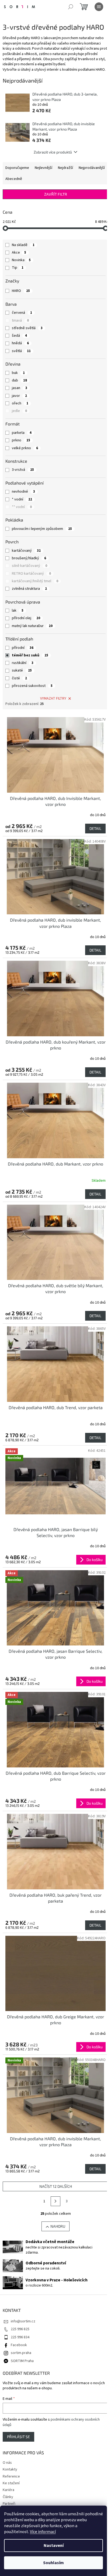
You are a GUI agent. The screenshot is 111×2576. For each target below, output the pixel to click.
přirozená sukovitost (32, 686)
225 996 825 (20, 2329)
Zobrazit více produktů (53, 152)
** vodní (22, 507)
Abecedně (14, 179)
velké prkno (25, 448)
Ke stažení (11, 2483)
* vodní (22, 499)
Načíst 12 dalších (56, 2186)
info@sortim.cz (23, 2321)
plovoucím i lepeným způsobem (42, 529)
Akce (19, 253)
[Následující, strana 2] (55, 2201)
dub (19, 380)
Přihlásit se (18, 2437)
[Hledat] (71, 7)
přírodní (23, 648)
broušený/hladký (29, 558)
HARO (21, 291)
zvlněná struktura (29, 589)
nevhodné (23, 492)
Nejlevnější (44, 168)
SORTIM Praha (22, 2361)
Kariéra (8, 2490)
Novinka (21, 260)
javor (19, 396)
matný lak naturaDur (32, 626)
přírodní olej (26, 618)
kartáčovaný (26, 551)
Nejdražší (65, 168)
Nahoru (58, 2226)
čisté (19, 678)
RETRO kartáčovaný (31, 574)
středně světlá (27, 328)
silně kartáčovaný (30, 566)
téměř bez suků (30, 655)
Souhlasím (53, 2563)
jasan (20, 388)
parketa (22, 433)
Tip (18, 268)
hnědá (20, 343)
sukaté (22, 670)
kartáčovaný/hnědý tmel (35, 581)
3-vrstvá (23, 470)
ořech (20, 403)
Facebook (19, 2345)
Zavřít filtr (56, 194)
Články (8, 2497)
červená (22, 313)
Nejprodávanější (92, 168)
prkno (21, 440)
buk (18, 373)
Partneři (9, 2504)
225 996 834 (20, 2337)
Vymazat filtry (53, 698)
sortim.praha (21, 2353)
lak (18, 611)
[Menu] (99, 7)
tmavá (20, 321)
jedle (19, 411)
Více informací (43, 2532)
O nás (7, 2463)
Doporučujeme (17, 168)
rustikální (23, 663)
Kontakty (10, 2469)
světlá (21, 351)
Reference (11, 2476)
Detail (95, 828)
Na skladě (23, 245)
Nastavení (54, 2546)
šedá (19, 336)
